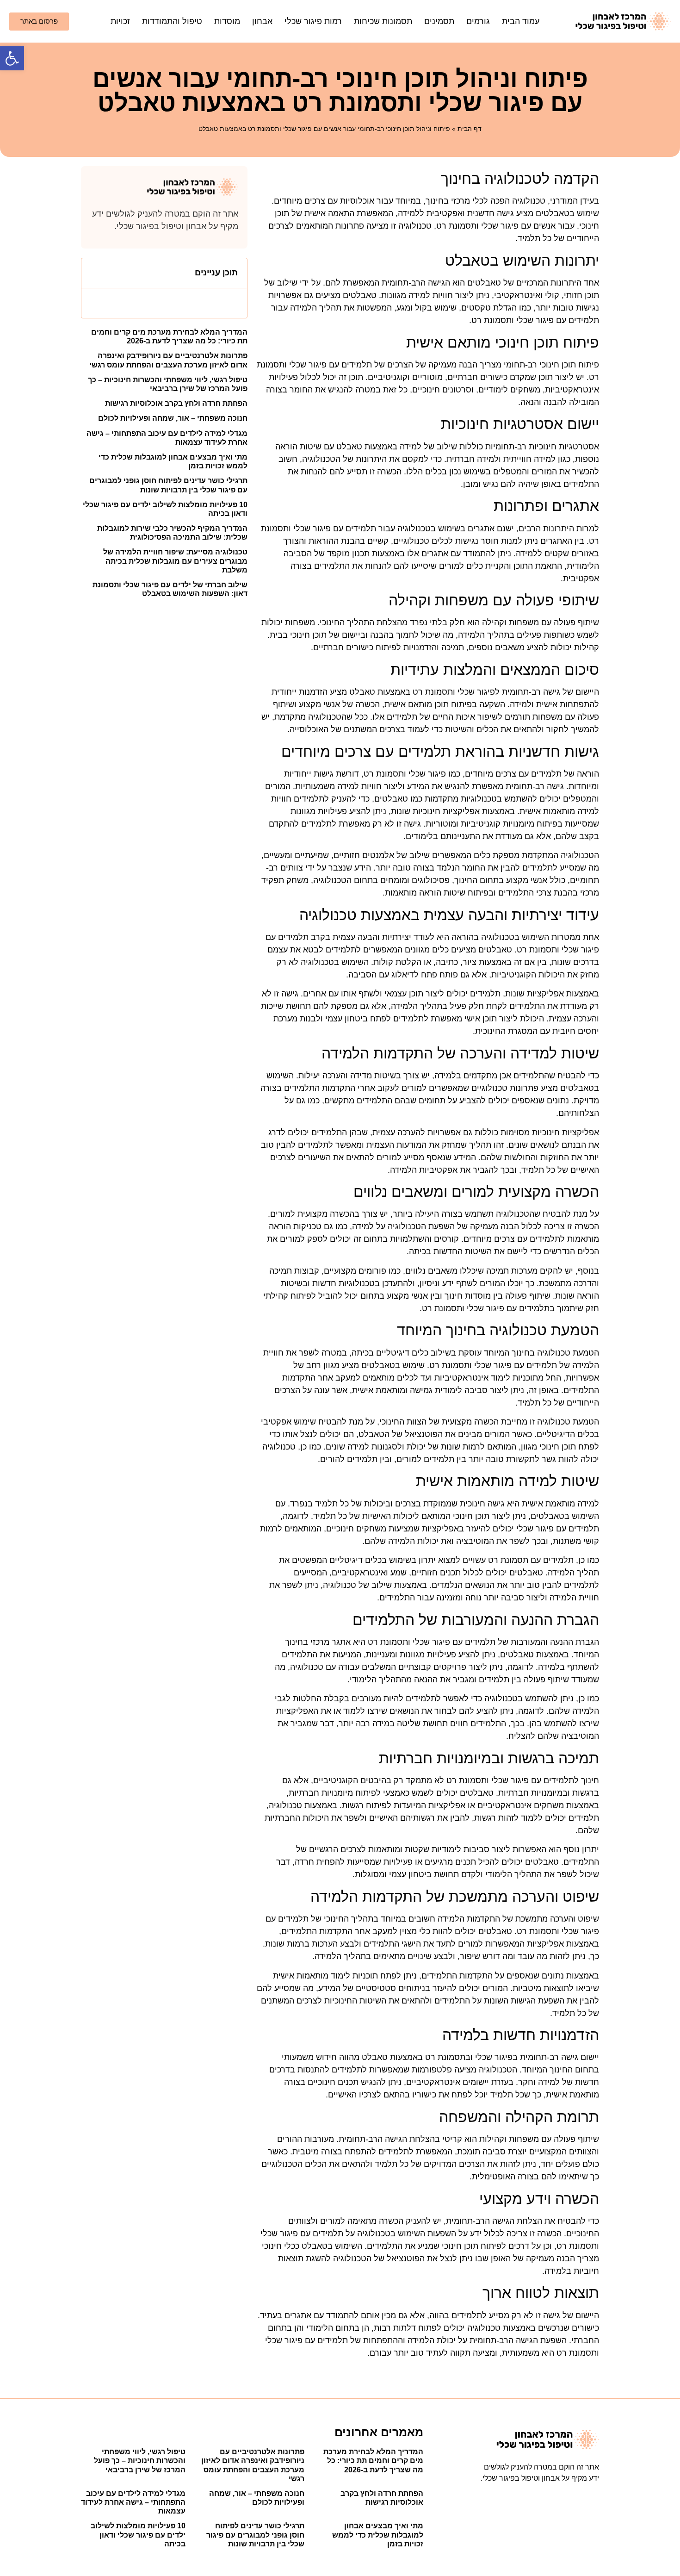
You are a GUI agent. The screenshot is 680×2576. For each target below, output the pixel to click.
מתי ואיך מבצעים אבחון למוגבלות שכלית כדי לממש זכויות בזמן (378, 2535)
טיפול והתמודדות (172, 21)
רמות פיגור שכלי (313, 21)
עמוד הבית (521, 21)
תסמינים (439, 21)
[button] (12, 58)
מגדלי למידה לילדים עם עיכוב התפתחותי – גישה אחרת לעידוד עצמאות (133, 2502)
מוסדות (227, 21)
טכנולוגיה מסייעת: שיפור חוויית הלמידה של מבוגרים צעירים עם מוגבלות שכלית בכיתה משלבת (175, 561)
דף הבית (470, 129)
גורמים (478, 21)
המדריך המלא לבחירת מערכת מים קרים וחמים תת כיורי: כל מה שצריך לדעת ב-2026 (373, 2461)
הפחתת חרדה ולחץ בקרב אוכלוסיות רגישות (176, 403)
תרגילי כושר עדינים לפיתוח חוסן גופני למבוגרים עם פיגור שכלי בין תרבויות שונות (255, 2535)
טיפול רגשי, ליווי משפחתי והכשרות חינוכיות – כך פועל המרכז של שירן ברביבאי (140, 2461)
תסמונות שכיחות (383, 21)
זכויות (120, 21)
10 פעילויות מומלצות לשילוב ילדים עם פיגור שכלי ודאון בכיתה (138, 2535)
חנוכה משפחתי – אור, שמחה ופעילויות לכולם (173, 418)
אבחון (262, 21)
